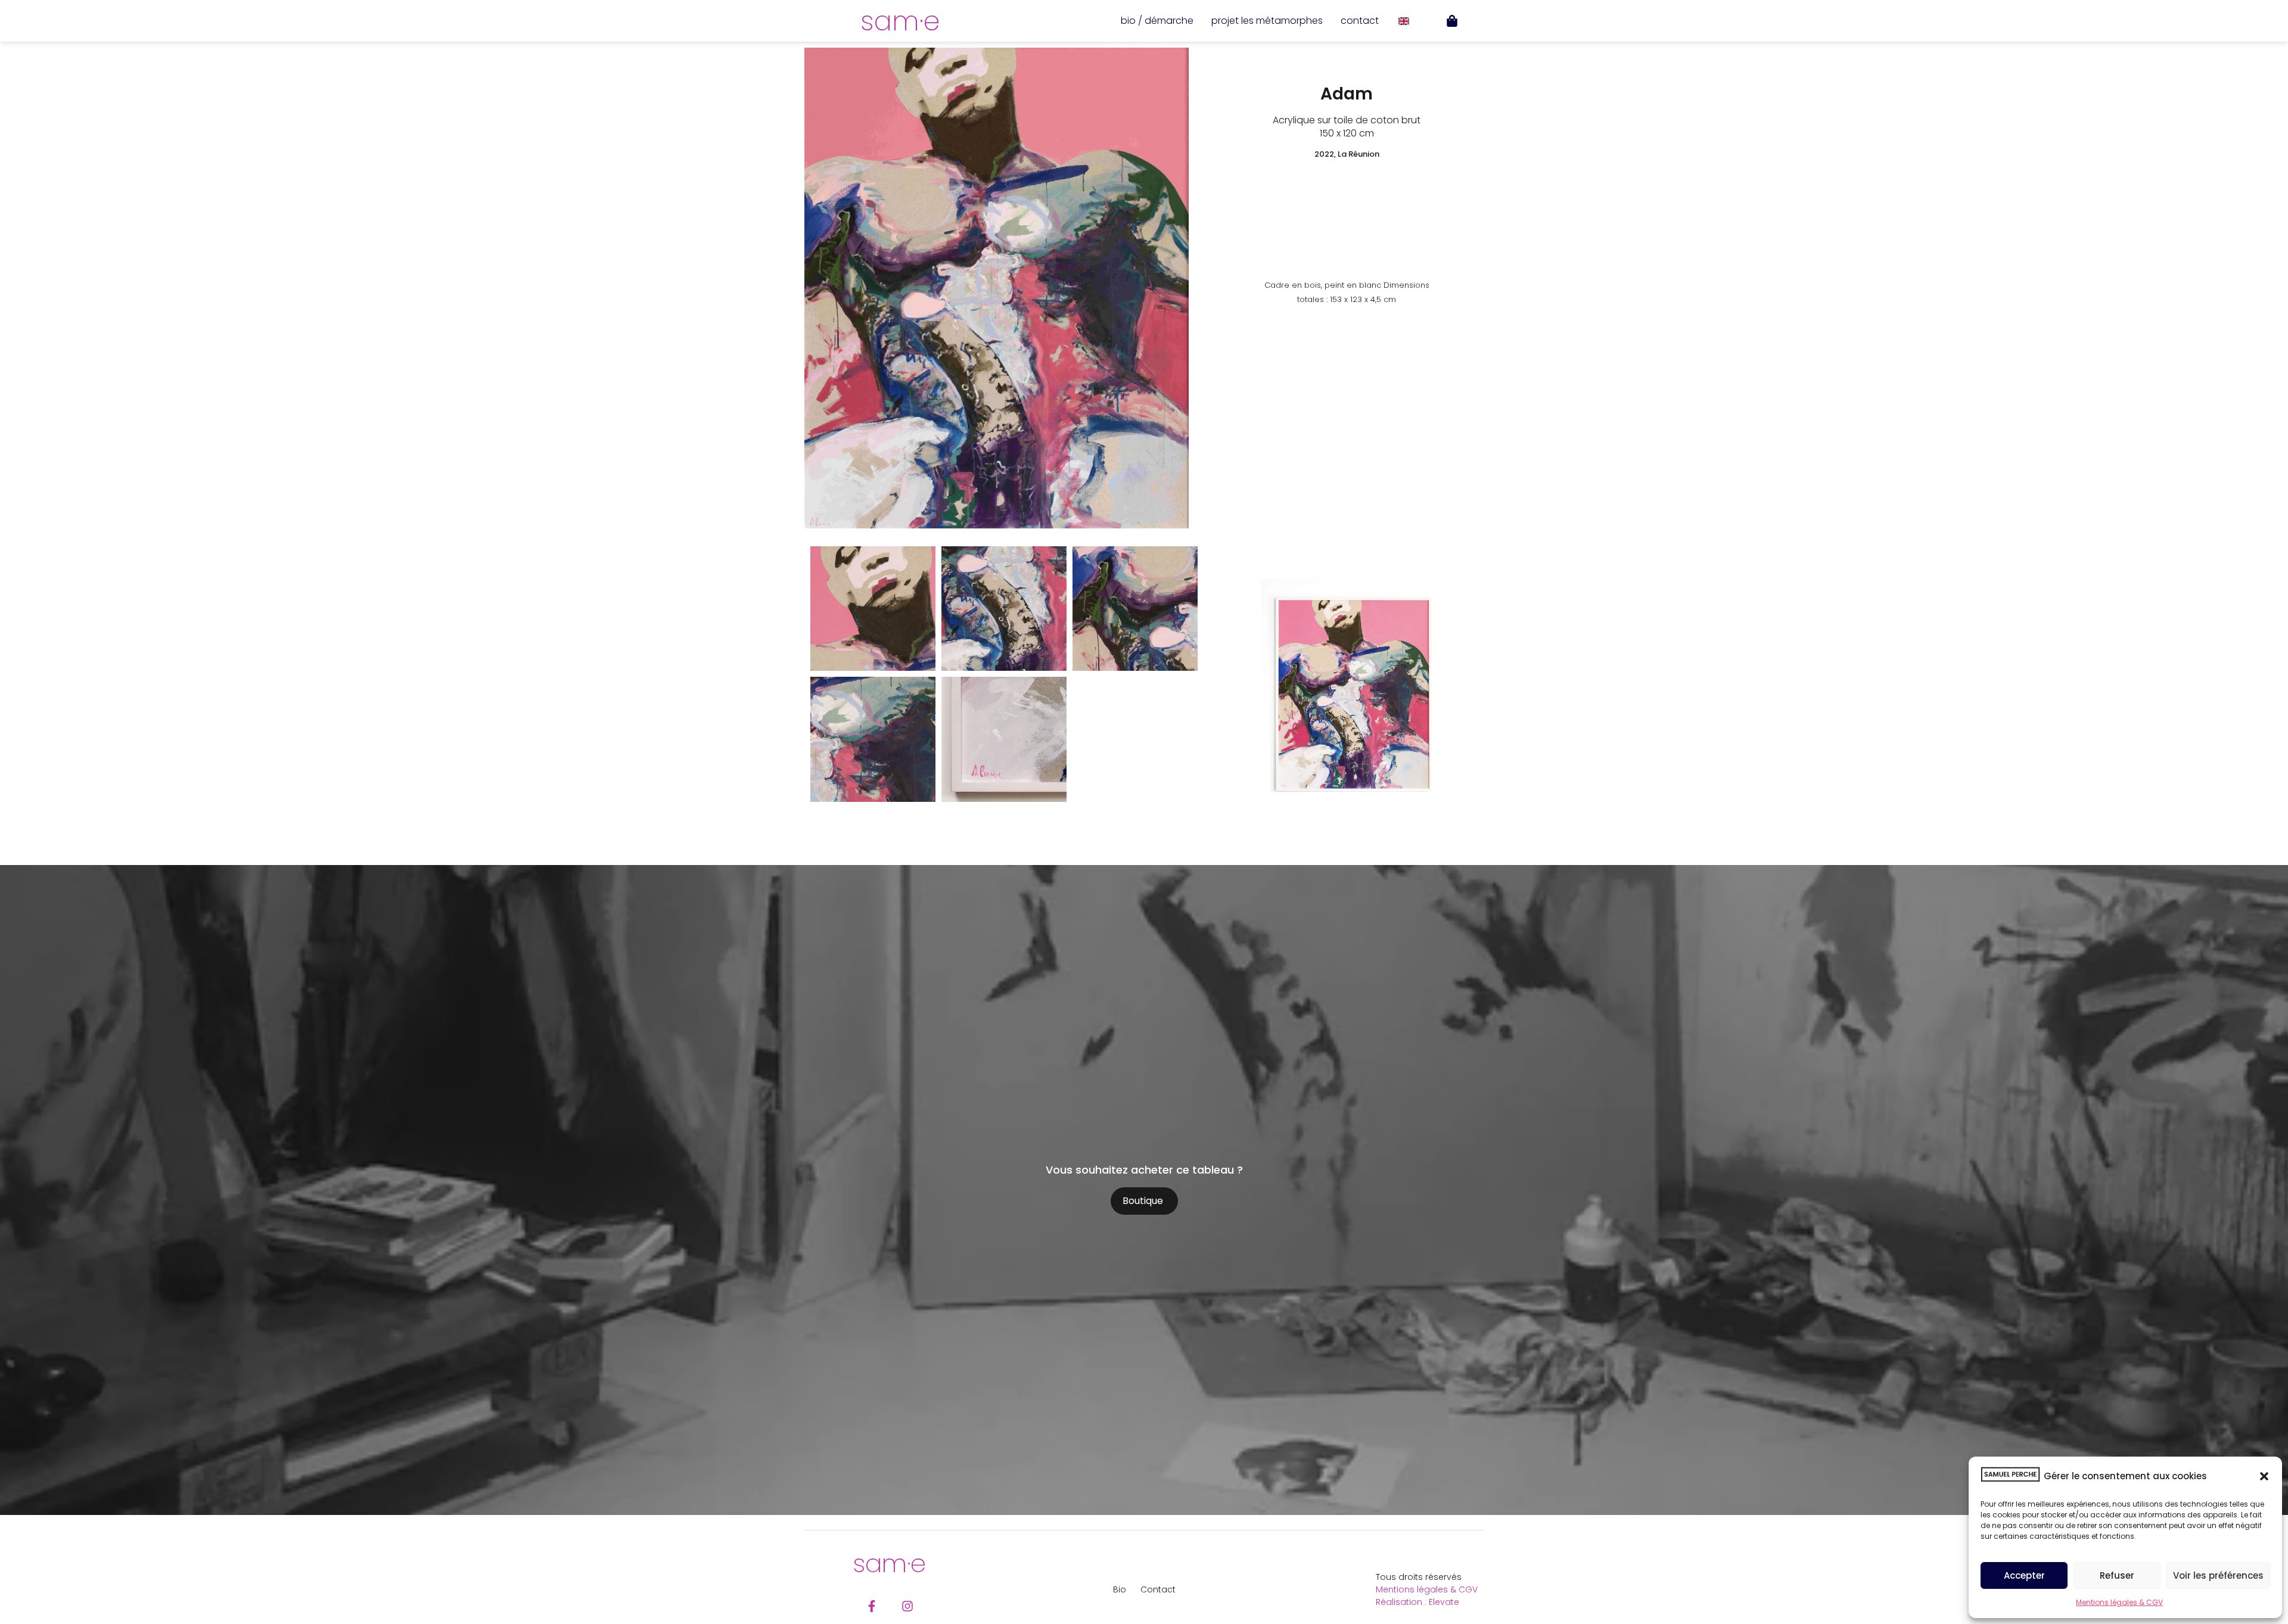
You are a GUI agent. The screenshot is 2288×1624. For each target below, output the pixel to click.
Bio (1120, 1589)
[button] (2264, 1476)
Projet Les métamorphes (1267, 21)
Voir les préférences (2218, 1575)
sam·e (900, 21)
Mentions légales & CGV (2119, 1602)
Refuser (2117, 1575)
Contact (1360, 21)
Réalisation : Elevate (1417, 1602)
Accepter (2024, 1575)
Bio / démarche (1157, 21)
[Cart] (1452, 21)
